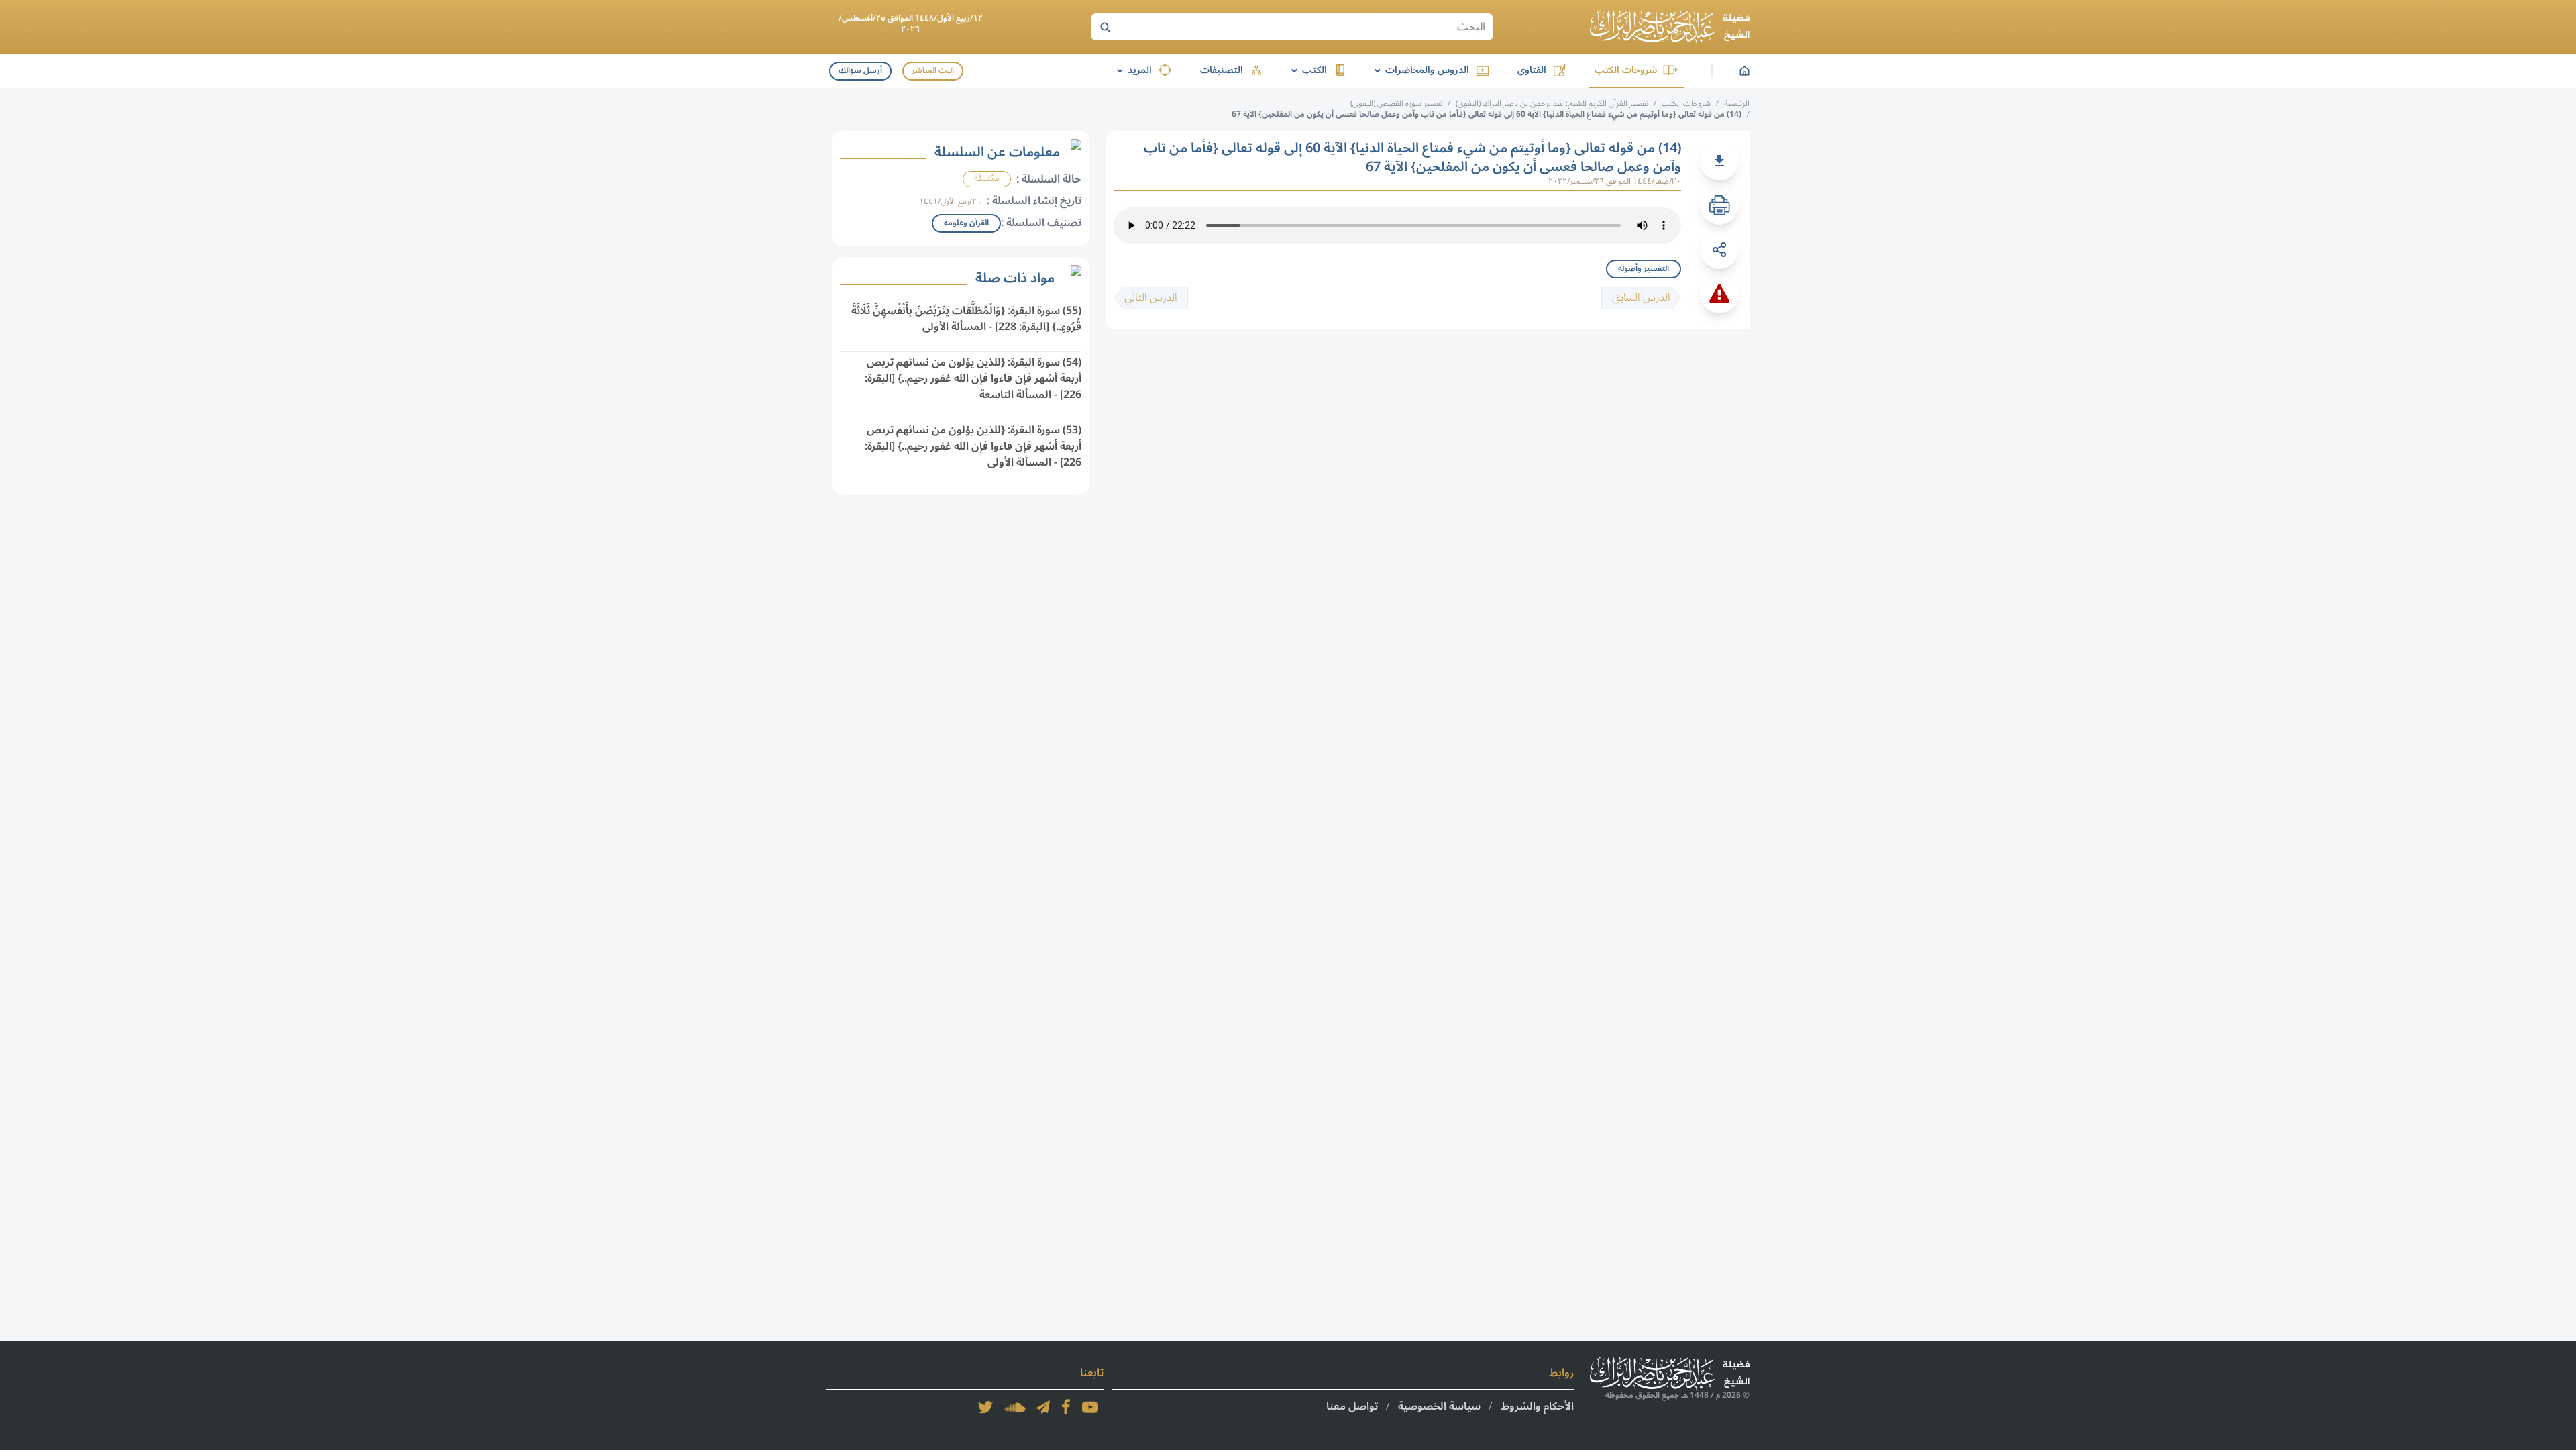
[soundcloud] (1015, 1407)
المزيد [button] (1132, 70)
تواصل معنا (1352, 1406)
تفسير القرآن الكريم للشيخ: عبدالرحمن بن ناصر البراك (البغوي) (1552, 104)
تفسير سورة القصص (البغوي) (1396, 104)
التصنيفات (1222, 70)
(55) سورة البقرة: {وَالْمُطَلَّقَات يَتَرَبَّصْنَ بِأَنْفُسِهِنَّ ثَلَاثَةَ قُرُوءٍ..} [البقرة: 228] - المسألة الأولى (966, 319)
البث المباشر (933, 71)
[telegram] (1043, 1407)
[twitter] (985, 1407)
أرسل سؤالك (860, 71)
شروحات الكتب (1626, 70)
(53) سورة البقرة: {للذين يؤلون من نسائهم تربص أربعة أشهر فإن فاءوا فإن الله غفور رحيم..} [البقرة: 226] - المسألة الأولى (973, 446)
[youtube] (1090, 1407)
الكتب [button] (1307, 70)
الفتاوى (1532, 70)
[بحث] (1105, 27)
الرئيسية (1737, 104)
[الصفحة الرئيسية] (1670, 27)
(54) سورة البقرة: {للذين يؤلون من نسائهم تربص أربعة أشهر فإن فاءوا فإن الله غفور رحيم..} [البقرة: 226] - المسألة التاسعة (973, 378)
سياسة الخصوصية (1439, 1406)
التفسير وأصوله (1644, 269)
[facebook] (1066, 1407)
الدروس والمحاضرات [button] (1419, 70)
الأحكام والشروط (1537, 1406)
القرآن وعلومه (966, 223)
